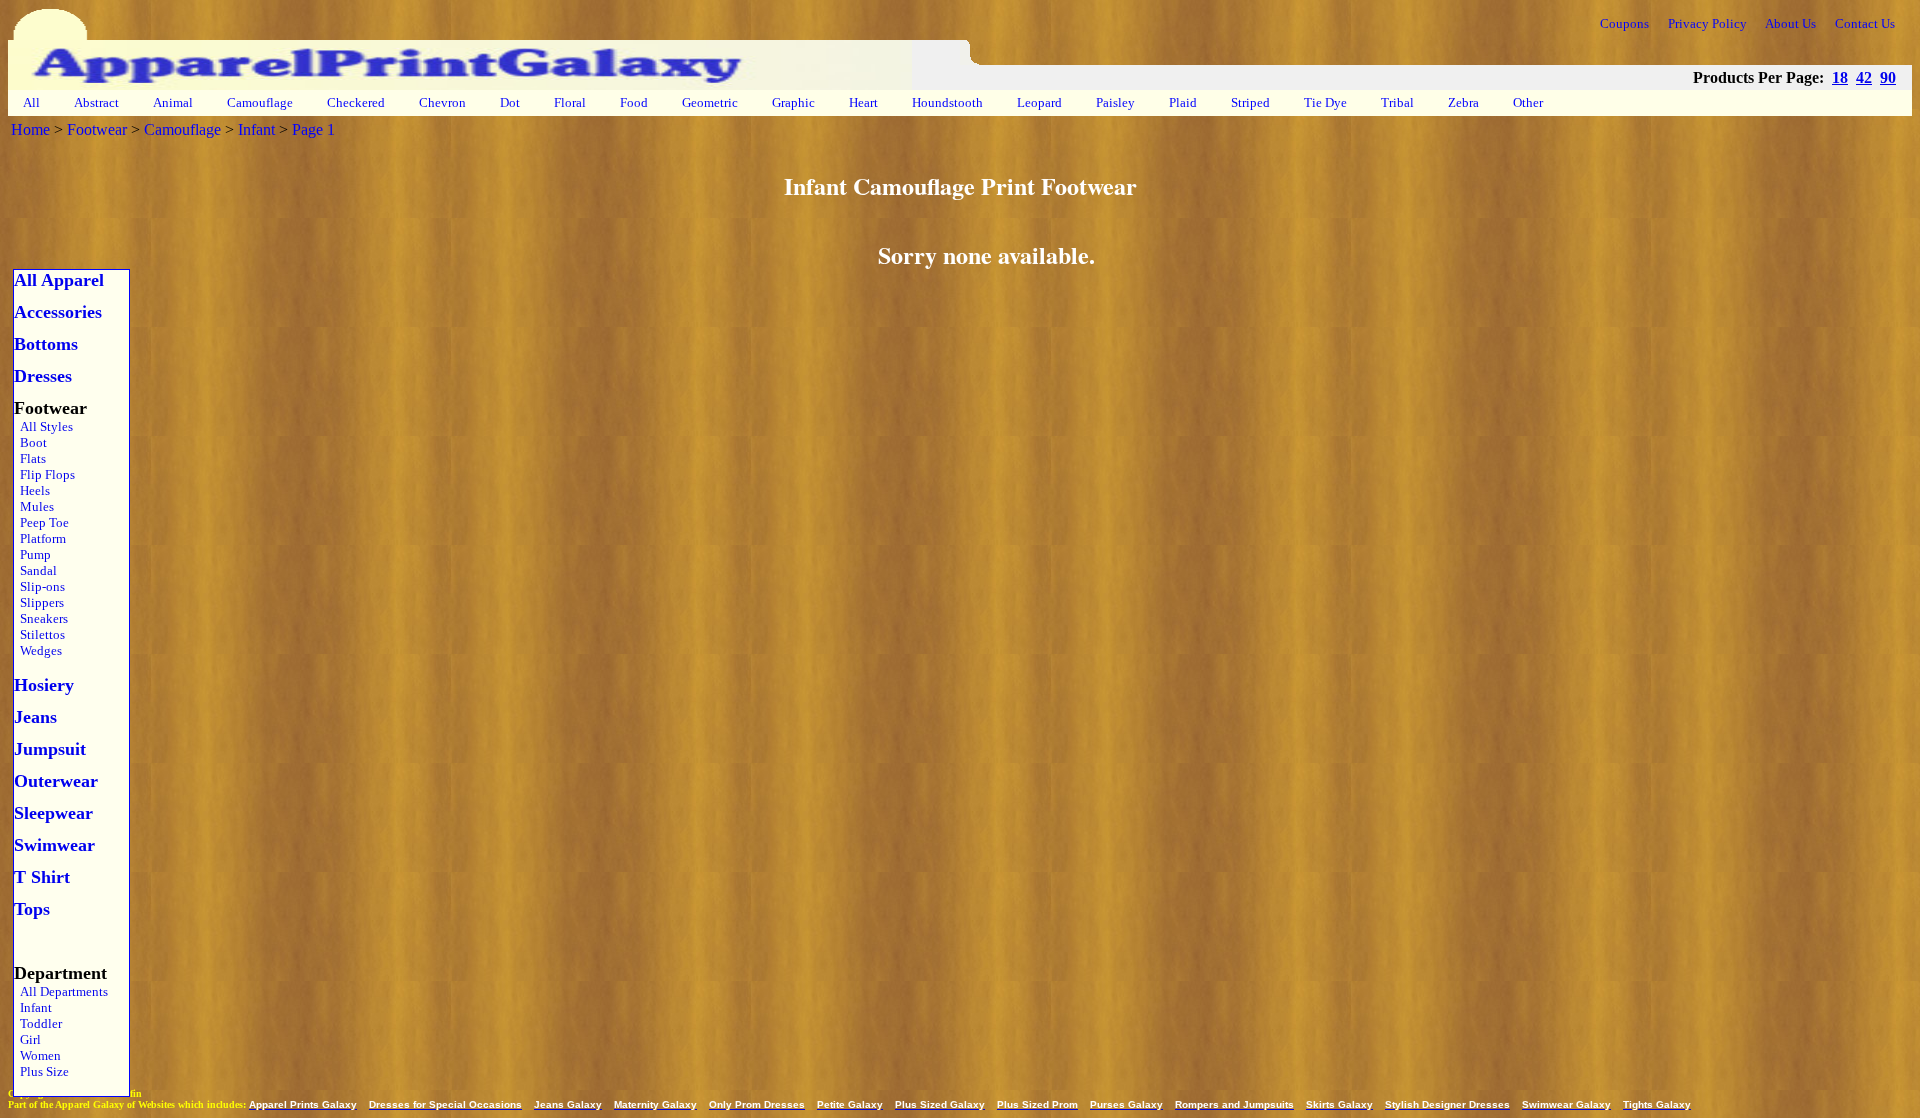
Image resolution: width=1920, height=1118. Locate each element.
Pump (32, 554)
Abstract (96, 102)
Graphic (793, 102)
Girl (27, 1039)
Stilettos (39, 634)
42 (1864, 77)
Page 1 (313, 129)
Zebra (1463, 102)
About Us (1790, 23)
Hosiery (44, 685)
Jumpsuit (50, 749)
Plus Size (41, 1071)
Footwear (97, 129)
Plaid (1183, 102)
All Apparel (59, 280)
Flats (30, 458)
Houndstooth (947, 102)
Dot (510, 102)
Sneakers (41, 618)
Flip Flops (44, 474)
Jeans (35, 717)
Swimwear (54, 845)
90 (1888, 77)
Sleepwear (53, 813)
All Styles (43, 426)
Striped (1250, 102)
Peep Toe (41, 522)
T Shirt (42, 877)
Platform (40, 538)
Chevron (442, 102)
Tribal (1397, 102)
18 (1840, 77)
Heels (32, 490)
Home (30, 129)
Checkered (356, 102)
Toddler (38, 1023)
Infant (256, 129)
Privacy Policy (1707, 23)
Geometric (710, 102)
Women (37, 1055)
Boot (30, 442)
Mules (34, 506)
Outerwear (56, 781)
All (31, 102)
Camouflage (260, 102)
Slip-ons (39, 586)
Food (634, 102)
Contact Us (1865, 23)
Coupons (1624, 23)
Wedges (38, 650)
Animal (173, 102)
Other (1528, 102)
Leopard (1039, 102)
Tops (32, 909)
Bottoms (46, 344)
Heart (863, 102)
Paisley (1115, 102)
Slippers (39, 602)
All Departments (61, 991)
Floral (570, 102)
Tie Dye (1325, 102)
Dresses (43, 376)
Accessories (58, 312)
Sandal (35, 570)
